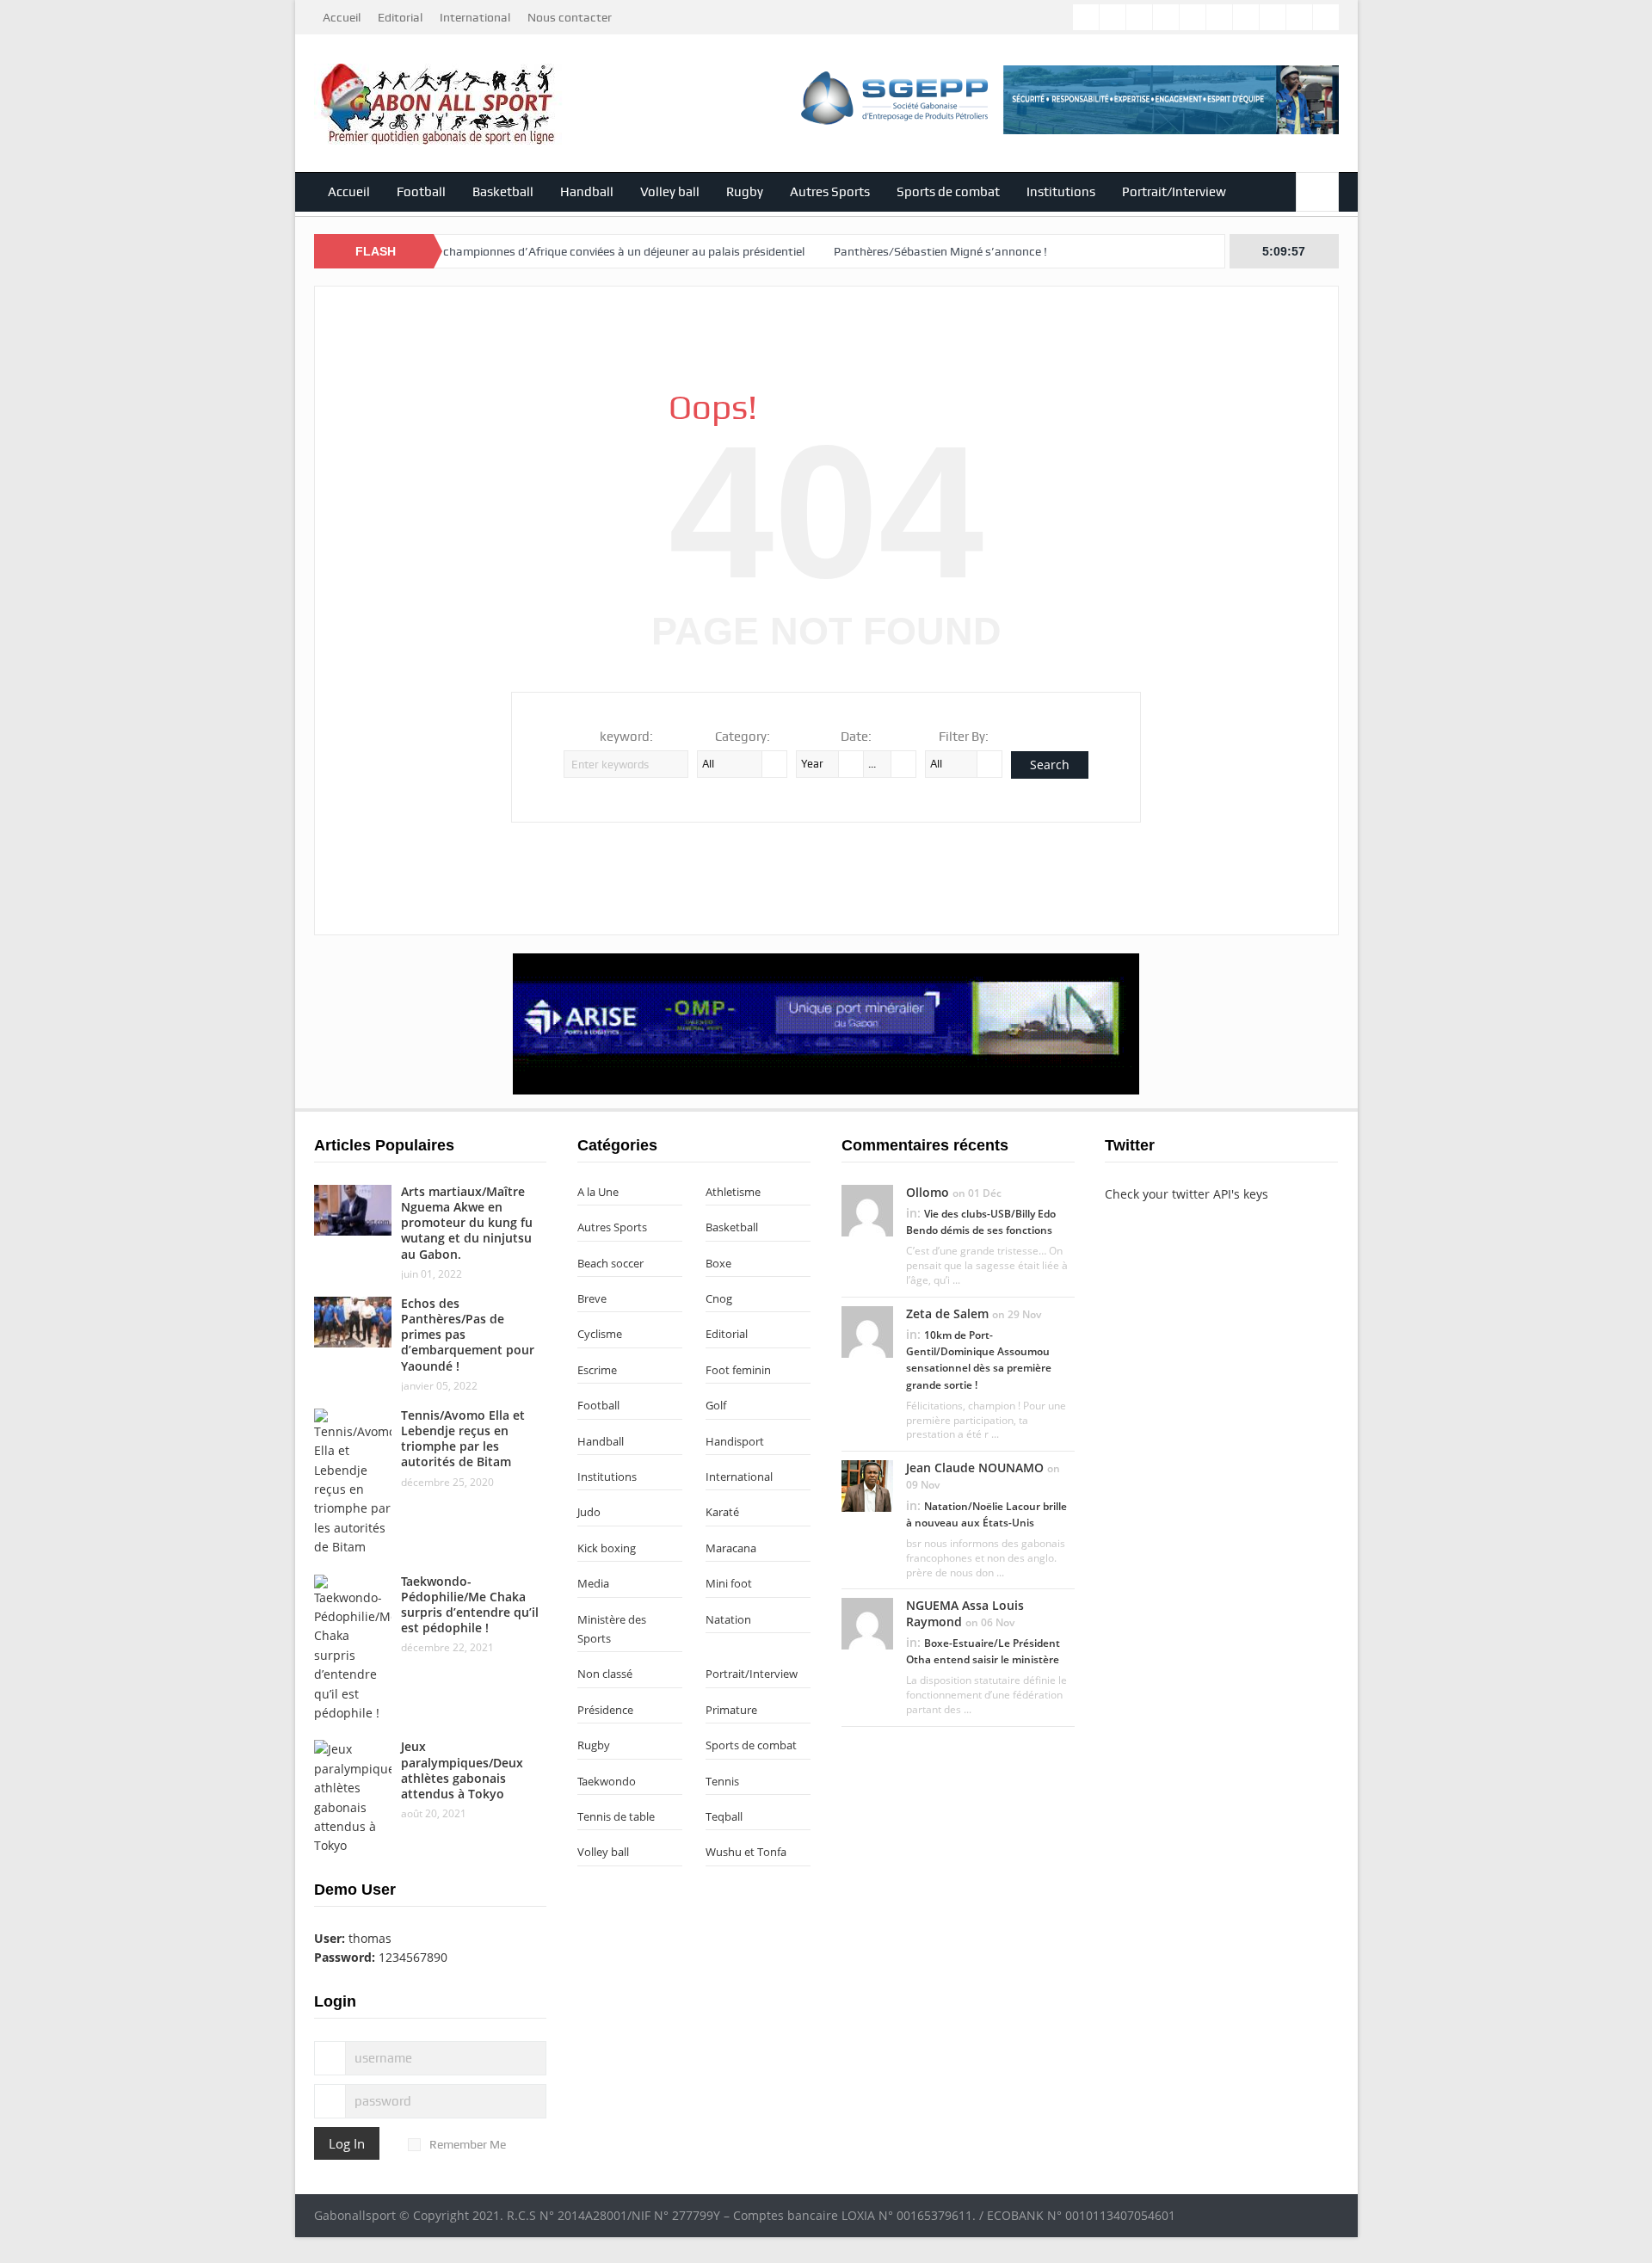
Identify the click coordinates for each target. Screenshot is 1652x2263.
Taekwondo (607, 1781)
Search (1050, 765)
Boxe (718, 1263)
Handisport (735, 1441)
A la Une (598, 1192)
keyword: (626, 737)
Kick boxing (607, 1548)
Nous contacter (570, 17)
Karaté (722, 1512)
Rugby (745, 192)
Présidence (605, 1710)
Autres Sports (830, 192)
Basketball (503, 192)
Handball (587, 192)
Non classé (605, 1674)
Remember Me (468, 2144)
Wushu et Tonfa (746, 1852)
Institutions (1061, 192)
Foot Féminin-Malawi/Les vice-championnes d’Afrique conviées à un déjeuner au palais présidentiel (481, 251)
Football (421, 192)
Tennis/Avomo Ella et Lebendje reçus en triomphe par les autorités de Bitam (463, 1439)
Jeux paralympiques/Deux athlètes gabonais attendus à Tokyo (462, 1770)
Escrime (597, 1370)
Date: (856, 737)
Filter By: (964, 737)
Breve (592, 1298)
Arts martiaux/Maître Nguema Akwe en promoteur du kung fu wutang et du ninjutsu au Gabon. (467, 1223)
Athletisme (733, 1192)
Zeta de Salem (947, 1313)
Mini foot (729, 1583)
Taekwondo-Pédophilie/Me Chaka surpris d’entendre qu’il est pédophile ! (470, 1605)
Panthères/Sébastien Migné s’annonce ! (879, 251)
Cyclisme (600, 1334)
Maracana (731, 1548)
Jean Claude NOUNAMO (975, 1468)
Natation (728, 1619)
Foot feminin (738, 1370)
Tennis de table (616, 1816)
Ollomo (928, 1192)
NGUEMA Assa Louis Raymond (965, 1613)
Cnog (719, 1298)
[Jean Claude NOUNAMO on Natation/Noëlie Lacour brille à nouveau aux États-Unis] (867, 1485)
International (475, 17)
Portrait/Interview (1174, 192)
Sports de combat (948, 192)
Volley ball (670, 192)
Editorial (400, 17)
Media (593, 1583)
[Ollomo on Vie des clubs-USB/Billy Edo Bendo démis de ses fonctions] (867, 1209)
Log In (347, 2143)
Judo (589, 1512)
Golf (716, 1405)
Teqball (724, 1816)
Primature (731, 1710)
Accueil (342, 17)
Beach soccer (610, 1263)
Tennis (722, 1781)
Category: (743, 737)
